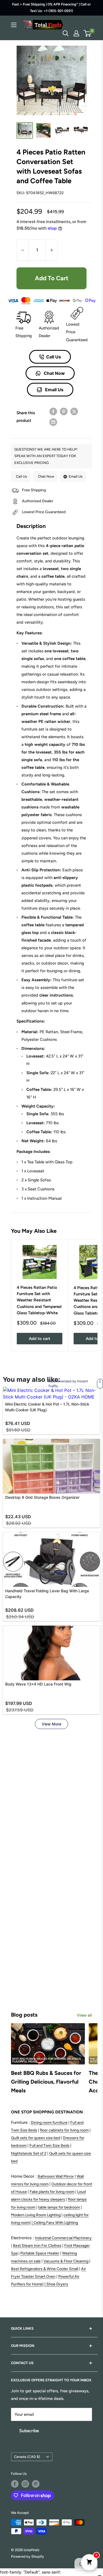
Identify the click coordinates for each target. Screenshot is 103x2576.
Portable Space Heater (40, 2253)
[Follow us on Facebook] (15, 2484)
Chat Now (54, 373)
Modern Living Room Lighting (36, 2215)
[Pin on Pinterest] (64, 411)
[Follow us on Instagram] (25, 2484)
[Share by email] (53, 422)
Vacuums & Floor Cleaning (66, 2261)
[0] (87, 33)
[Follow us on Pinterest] (36, 2484)
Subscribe (29, 2431)
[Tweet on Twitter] (74, 411)
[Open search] (66, 33)
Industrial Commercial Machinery (63, 2238)
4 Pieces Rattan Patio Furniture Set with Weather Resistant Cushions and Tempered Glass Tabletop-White (39, 1300)
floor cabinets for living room (64, 2130)
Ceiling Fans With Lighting (56, 2223)
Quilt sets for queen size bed (36, 2138)
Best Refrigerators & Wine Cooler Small (45, 2269)
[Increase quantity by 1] (52, 250)
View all (84, 2015)
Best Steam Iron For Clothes (37, 2246)
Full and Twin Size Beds (49, 2146)
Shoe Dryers (57, 2284)
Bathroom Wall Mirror (56, 2176)
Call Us (54, 357)
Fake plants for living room (52, 2192)
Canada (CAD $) (27, 2457)
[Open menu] (14, 25)
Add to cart (52, 278)
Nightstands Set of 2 (29, 2153)
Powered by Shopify (27, 2556)
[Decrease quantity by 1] (23, 250)
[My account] (76, 33)
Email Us (54, 390)
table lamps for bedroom (59, 2207)
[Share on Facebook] (53, 411)
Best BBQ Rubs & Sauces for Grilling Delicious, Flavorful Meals (46, 2082)
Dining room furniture (49, 2123)
